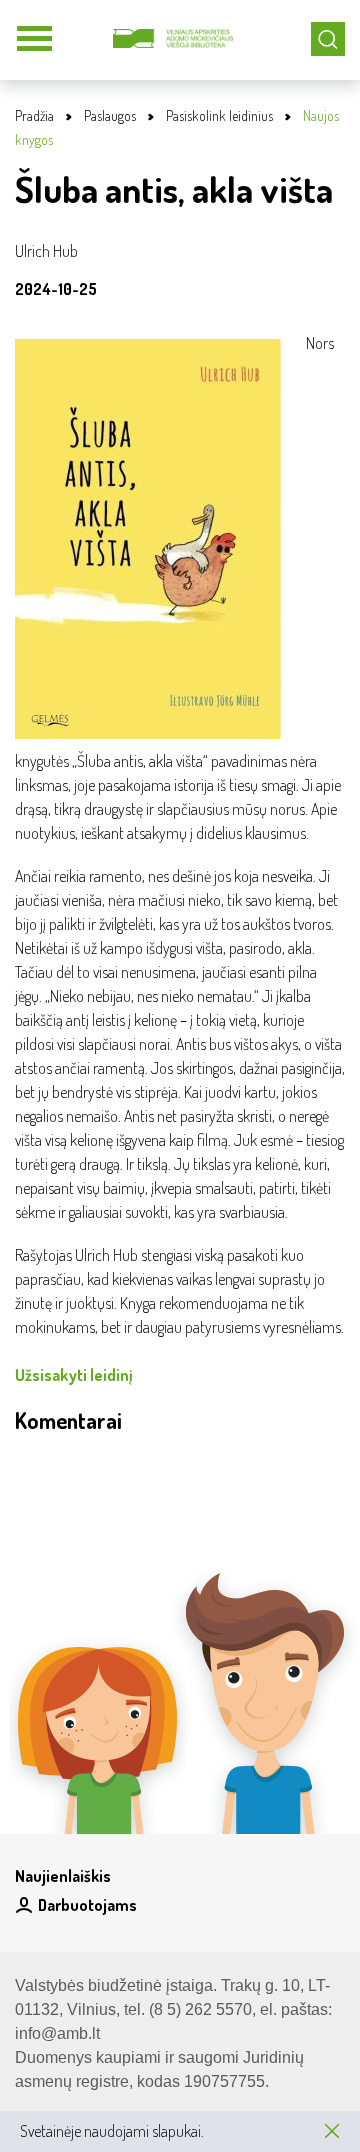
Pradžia (34, 115)
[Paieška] (328, 39)
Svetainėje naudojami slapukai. (112, 2131)
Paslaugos (110, 115)
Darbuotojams (87, 1905)
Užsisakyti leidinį (74, 1375)
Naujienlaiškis (63, 1876)
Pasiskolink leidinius (219, 115)
